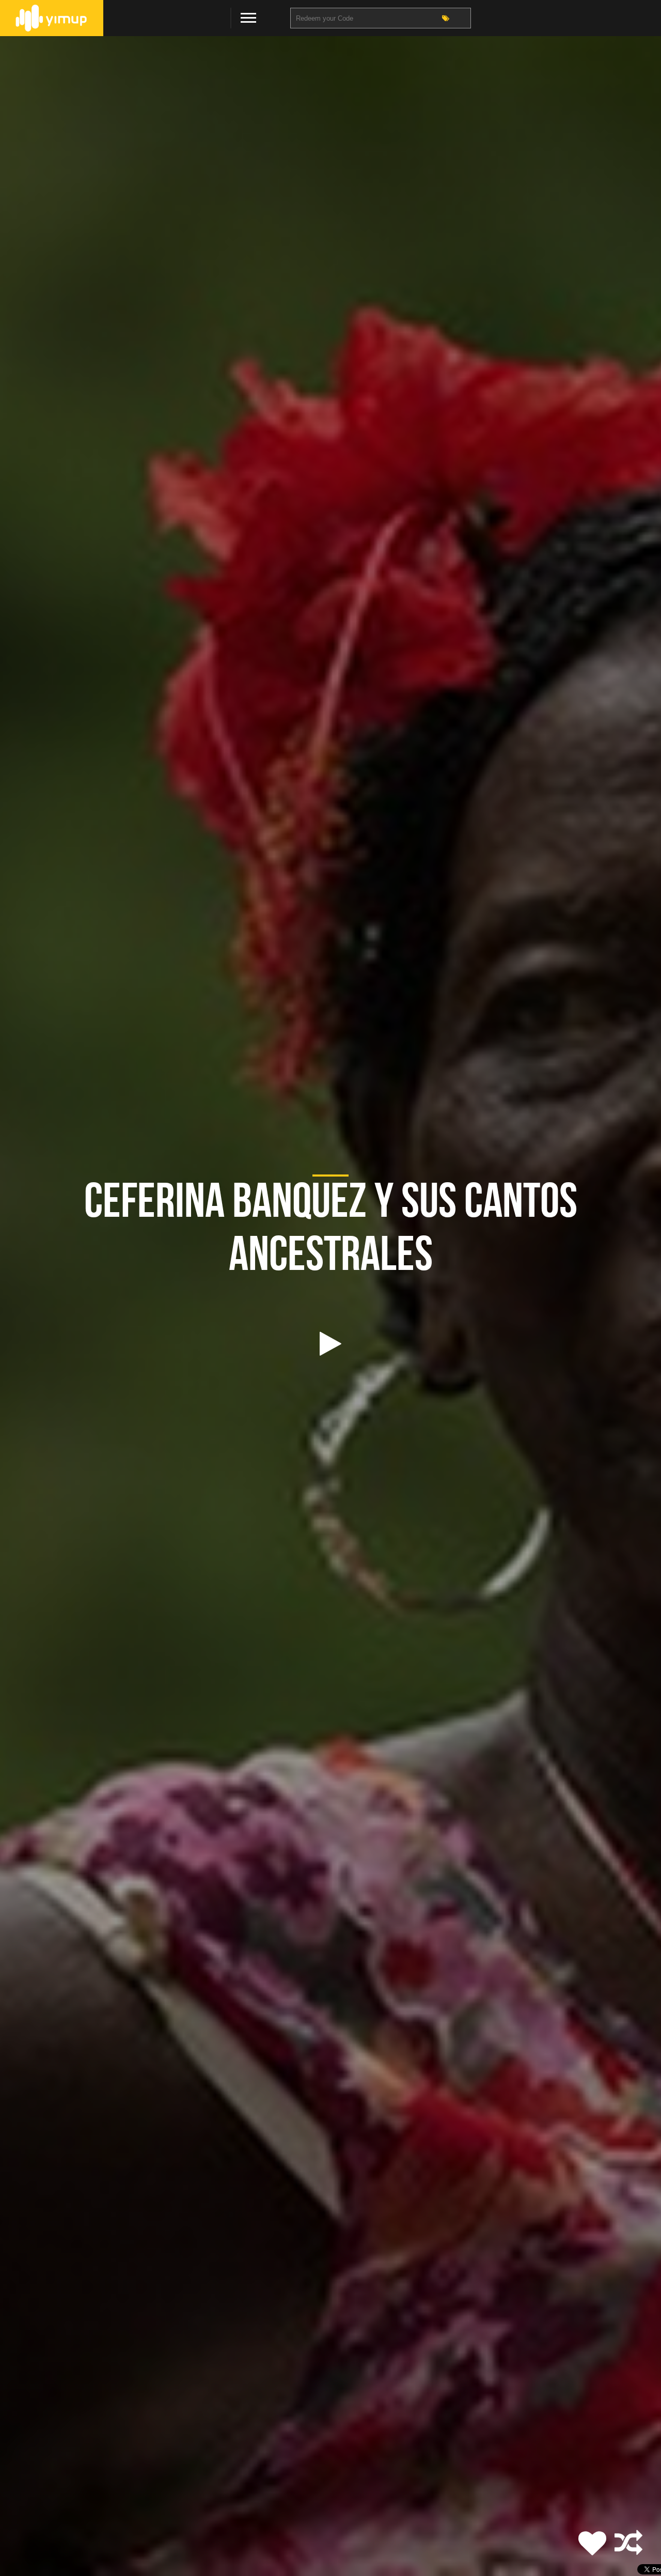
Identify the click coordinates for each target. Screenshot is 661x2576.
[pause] (330, 1344)
